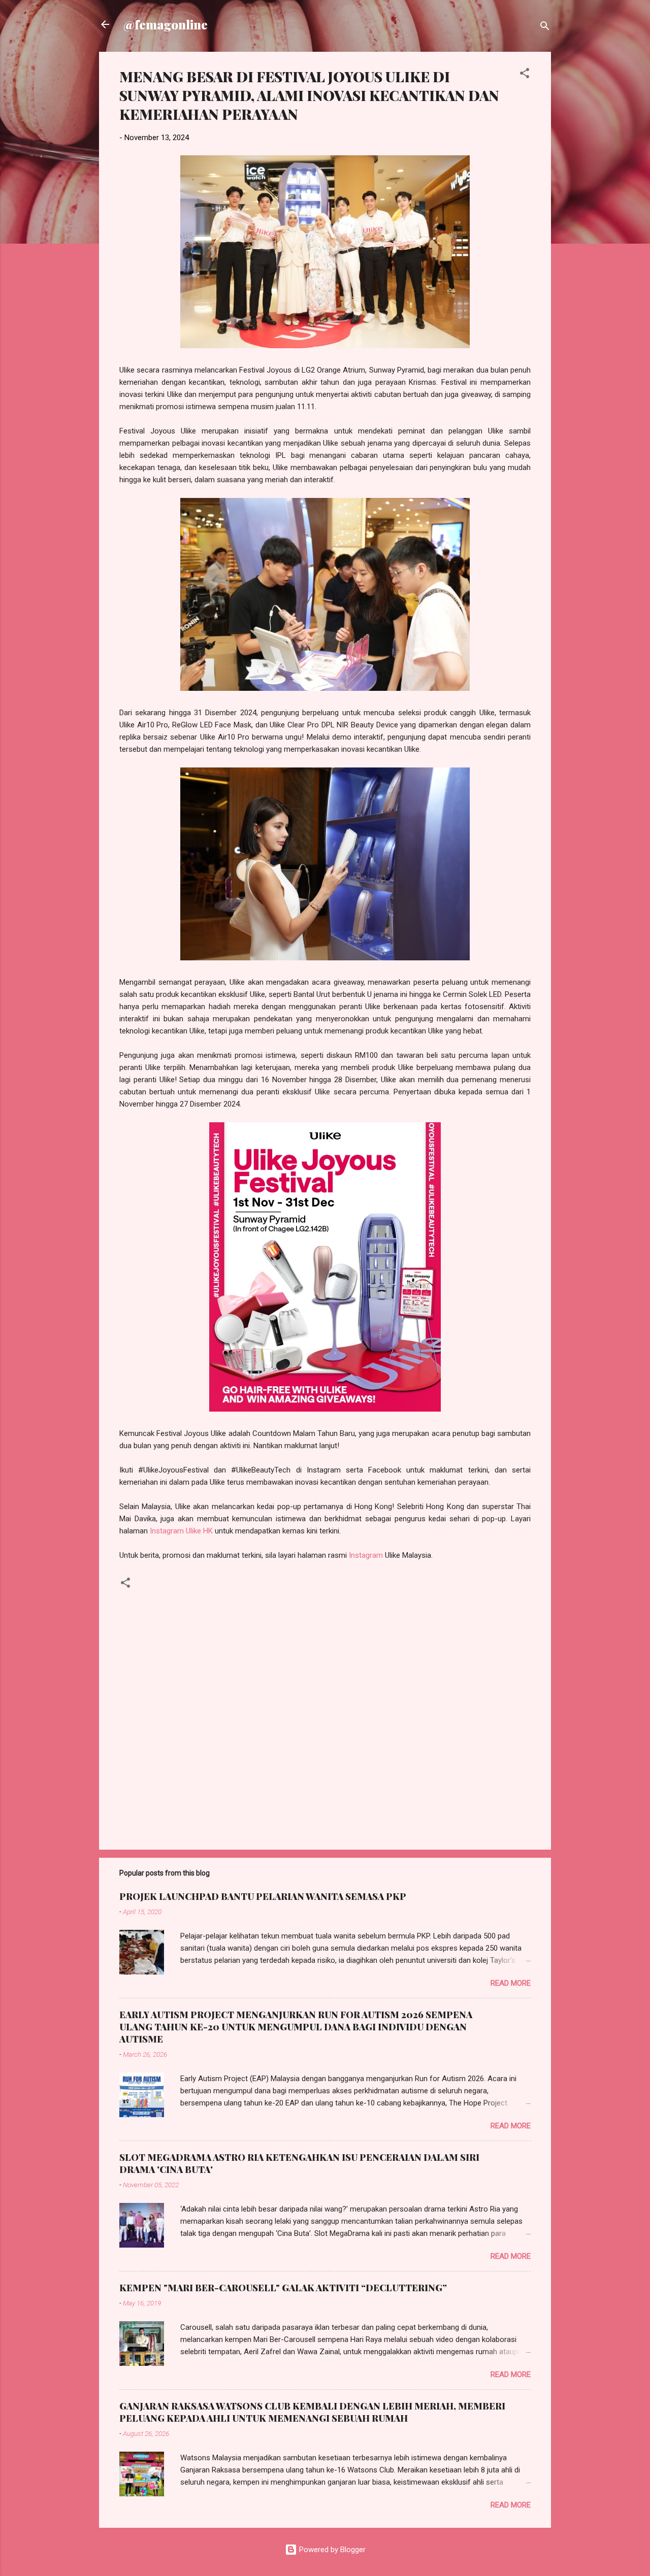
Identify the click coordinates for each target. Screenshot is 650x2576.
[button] (525, 75)
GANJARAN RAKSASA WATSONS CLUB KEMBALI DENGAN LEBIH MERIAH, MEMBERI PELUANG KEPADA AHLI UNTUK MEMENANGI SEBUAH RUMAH (312, 2412)
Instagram (366, 1555)
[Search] (545, 28)
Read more (511, 1983)
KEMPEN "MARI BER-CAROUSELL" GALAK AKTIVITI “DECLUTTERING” (283, 2288)
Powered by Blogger (331, 2550)
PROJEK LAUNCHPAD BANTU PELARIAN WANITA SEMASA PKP (263, 1896)
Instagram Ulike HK (181, 1531)
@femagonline (166, 24)
